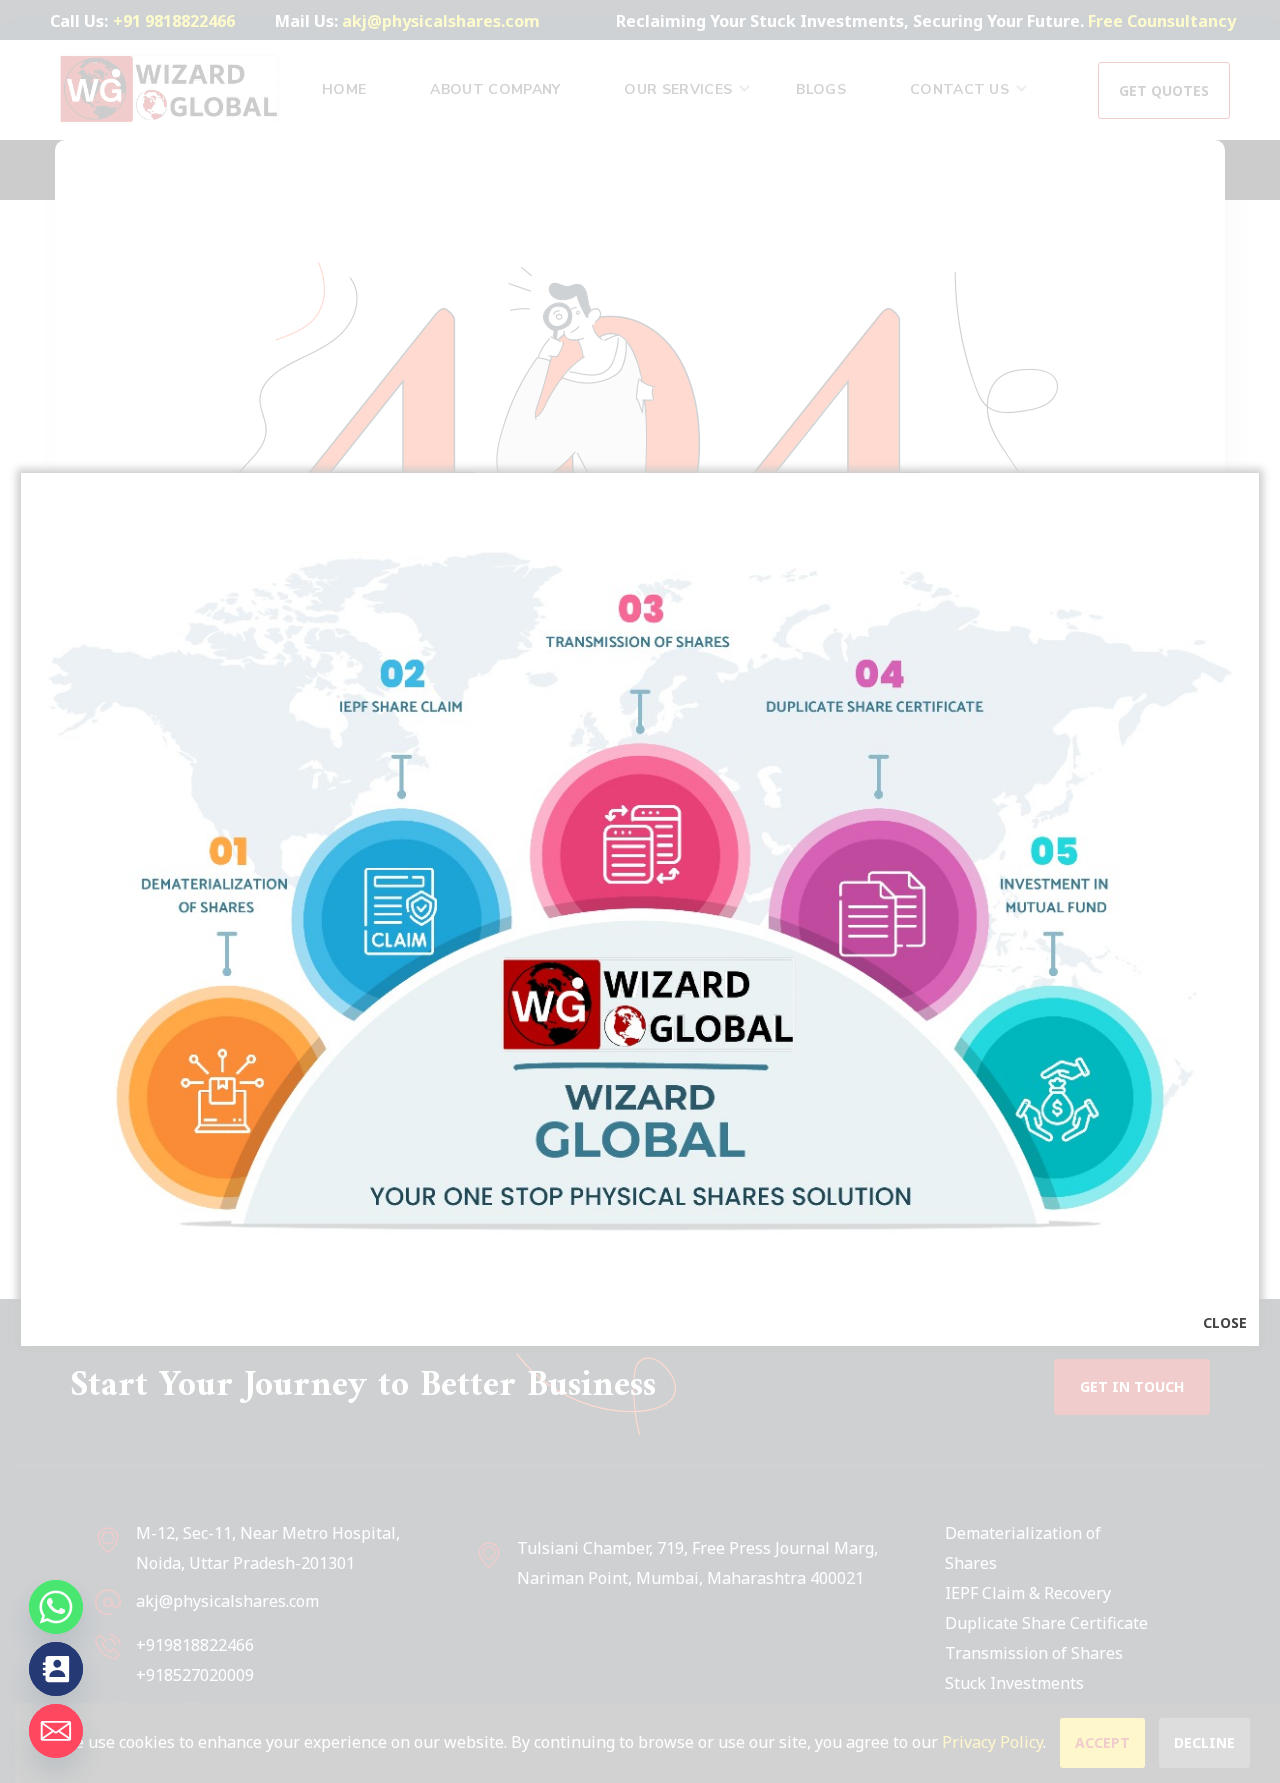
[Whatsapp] (56, 1607)
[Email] (56, 1731)
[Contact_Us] (56, 1669)
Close (1225, 1322)
